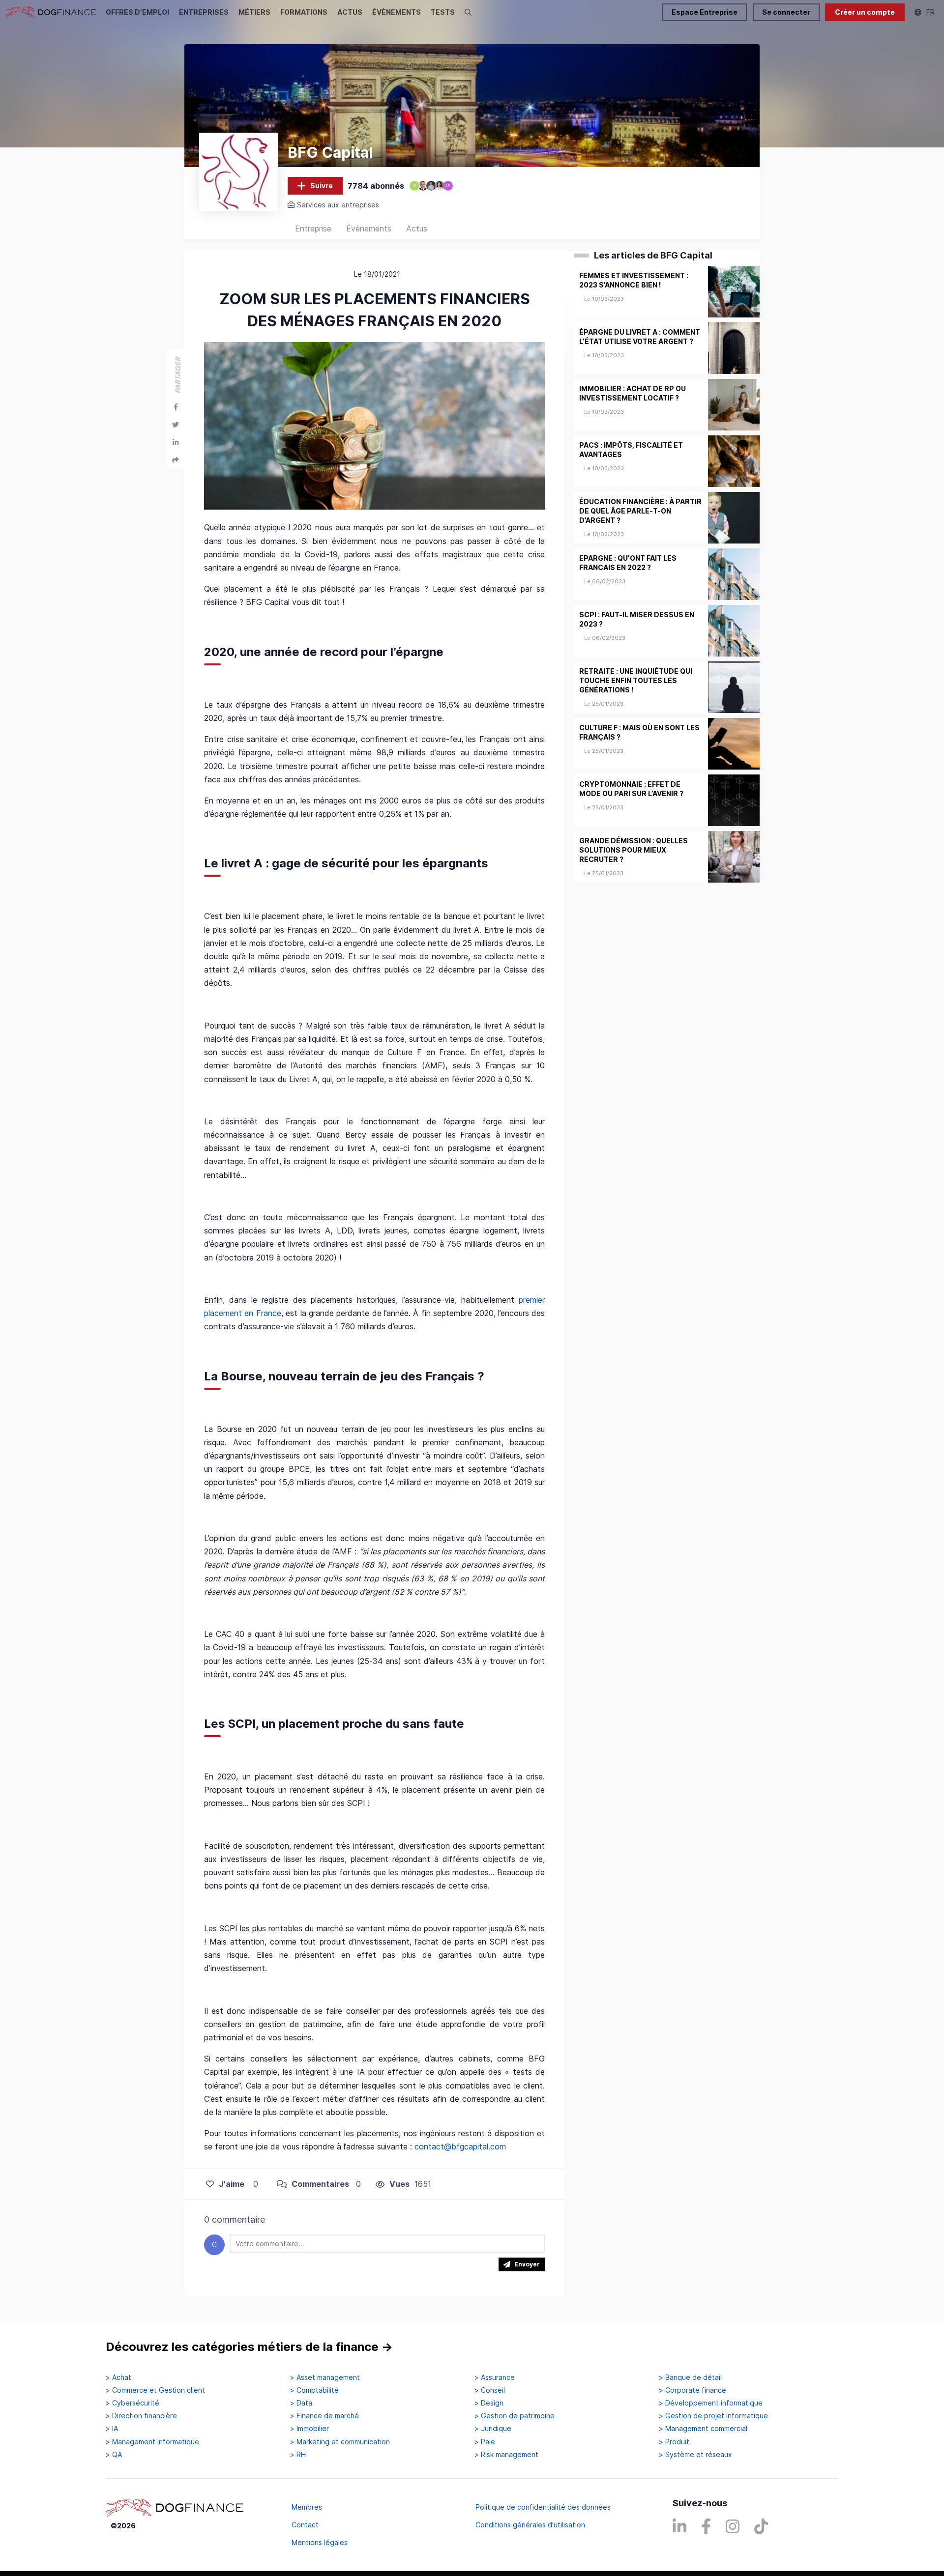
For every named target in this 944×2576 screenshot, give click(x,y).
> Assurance (495, 2377)
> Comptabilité (314, 2390)
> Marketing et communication (340, 2442)
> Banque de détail (690, 2377)
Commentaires (320, 2184)
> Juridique (493, 2429)
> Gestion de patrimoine (515, 2416)
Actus (417, 229)
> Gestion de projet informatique (713, 2416)
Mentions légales (320, 2542)
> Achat (118, 2377)
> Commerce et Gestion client (155, 2390)
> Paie (485, 2442)
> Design (489, 2403)
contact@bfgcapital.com (460, 2147)
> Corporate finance (693, 2390)
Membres (307, 2507)
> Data (301, 2403)
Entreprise (313, 229)
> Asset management (325, 2377)
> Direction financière (141, 2416)
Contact (305, 2525)
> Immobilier (310, 2429)
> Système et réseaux (695, 2455)
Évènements (369, 229)
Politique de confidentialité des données (543, 2507)
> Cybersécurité (133, 2403)
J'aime (232, 2184)
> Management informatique (152, 2442)
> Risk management (506, 2455)
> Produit (674, 2442)
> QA (114, 2455)
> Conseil (490, 2390)
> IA (112, 2429)
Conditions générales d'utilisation (530, 2525)
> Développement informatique (711, 2403)
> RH (298, 2455)
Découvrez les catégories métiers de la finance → (249, 2347)
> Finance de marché (324, 2416)
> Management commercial (703, 2429)
